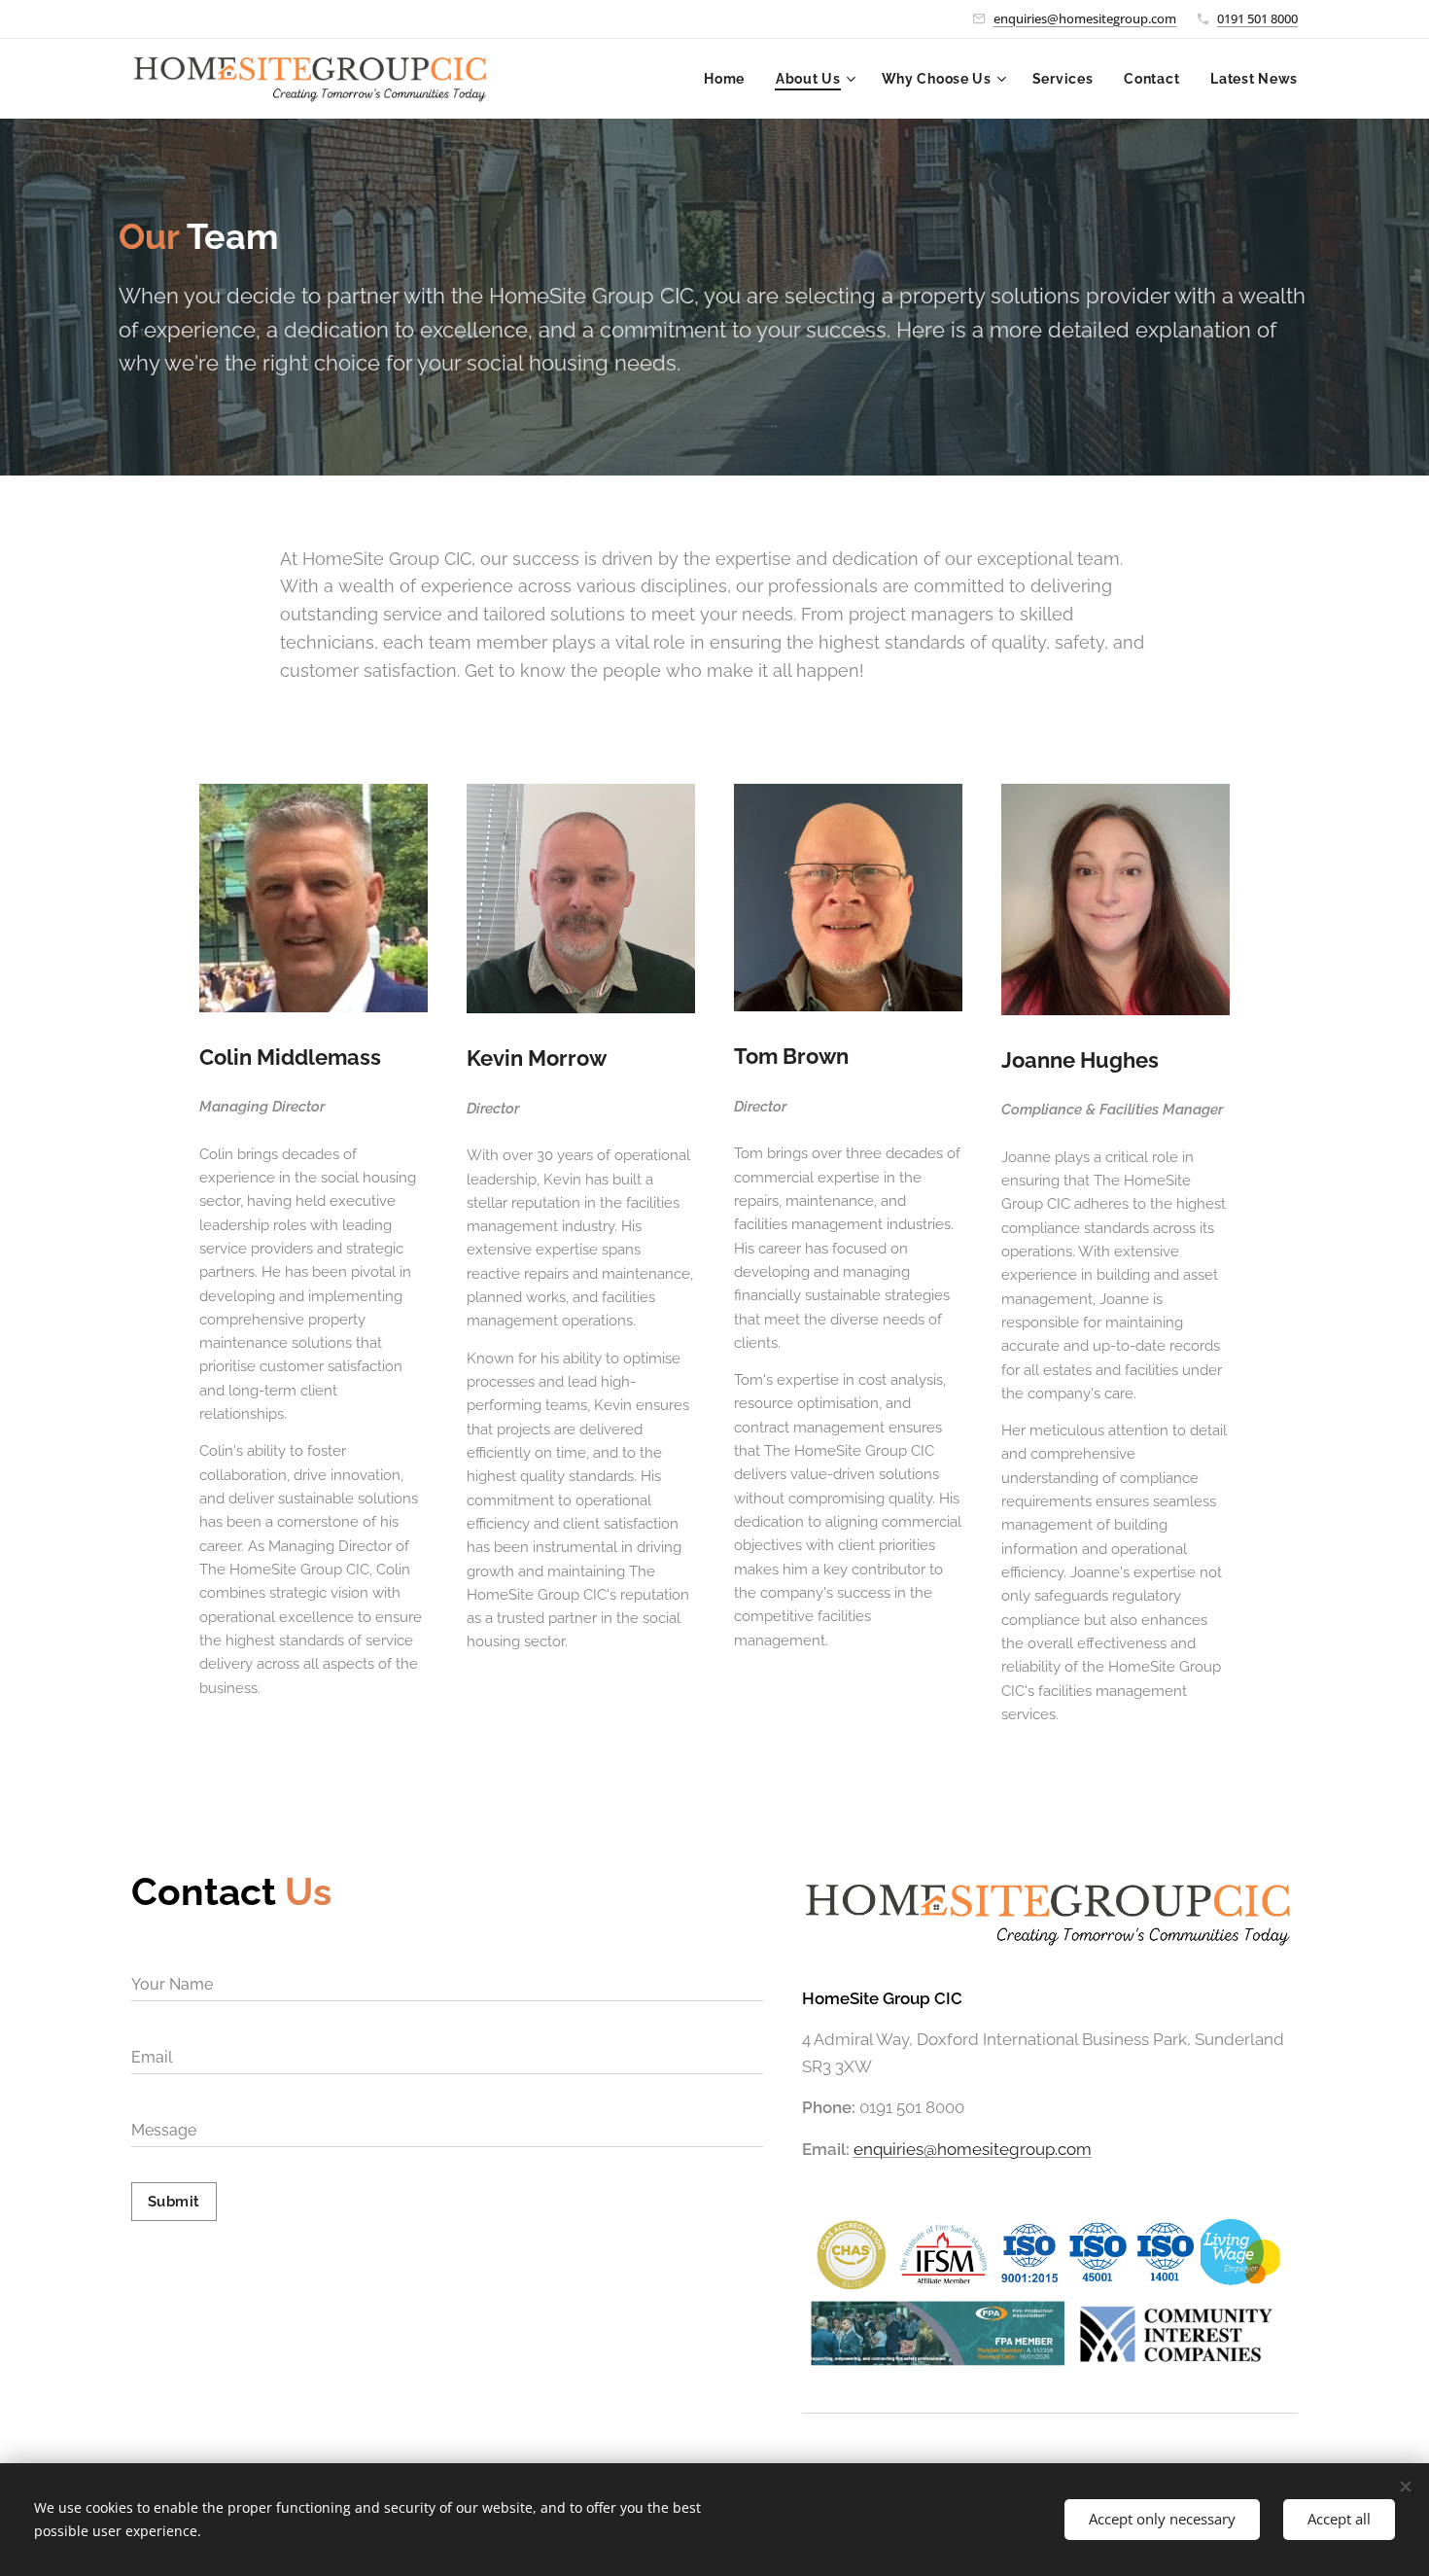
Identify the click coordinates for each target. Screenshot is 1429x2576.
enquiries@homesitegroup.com (1085, 18)
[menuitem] (730, 79)
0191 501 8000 (1257, 18)
